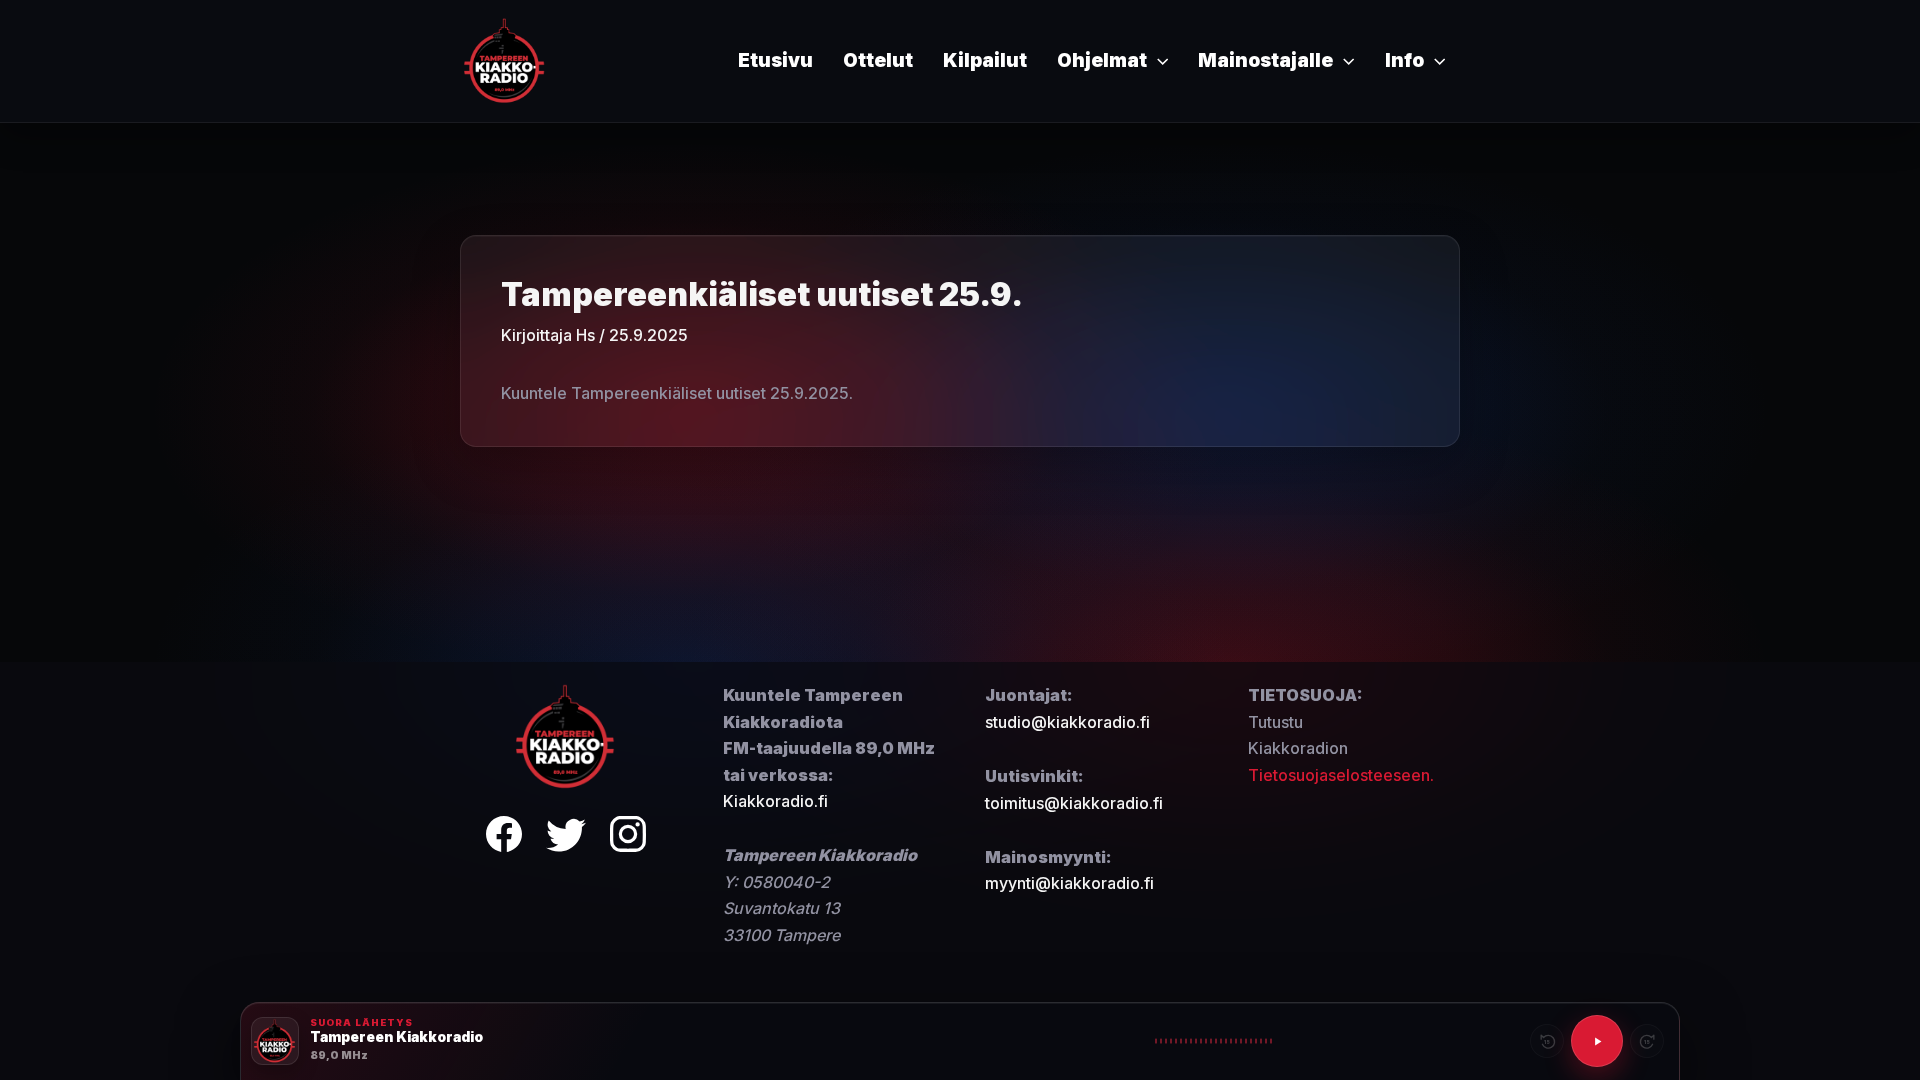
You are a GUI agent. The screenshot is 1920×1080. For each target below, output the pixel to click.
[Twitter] (566, 837)
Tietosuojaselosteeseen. (1341, 775)
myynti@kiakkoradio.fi (1069, 883)
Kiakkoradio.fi (775, 801)
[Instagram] (628, 837)
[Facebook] (504, 837)
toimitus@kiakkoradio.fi (1074, 803)
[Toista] (1597, 1041)
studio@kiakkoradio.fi (1067, 722)
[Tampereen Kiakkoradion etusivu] (566, 736)
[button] (1157, 61)
